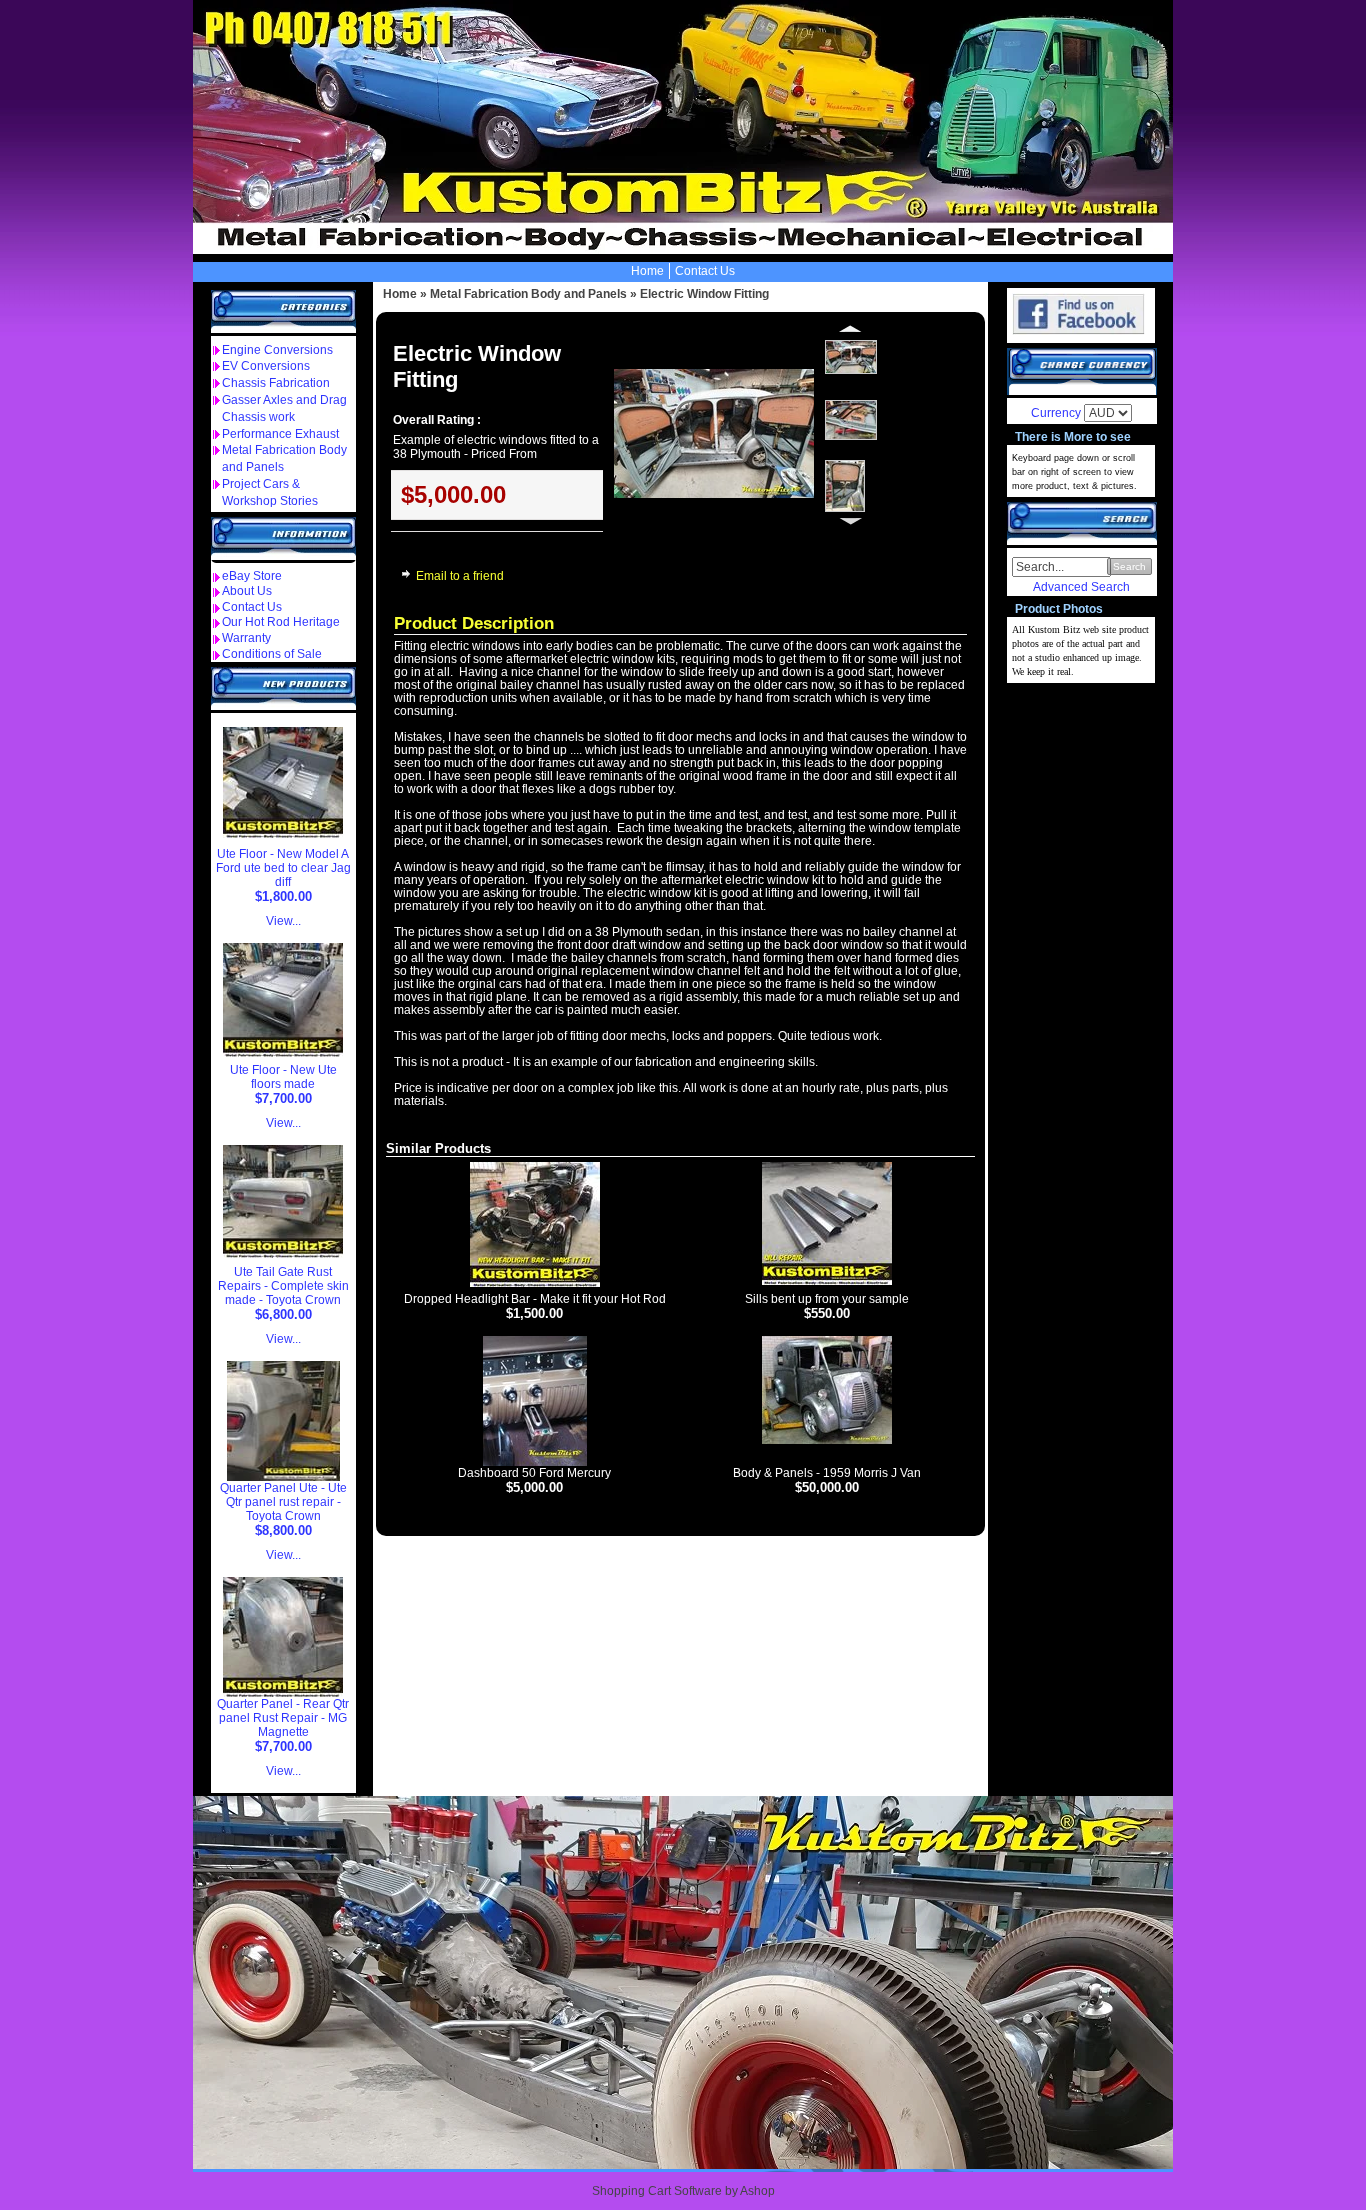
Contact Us (705, 271)
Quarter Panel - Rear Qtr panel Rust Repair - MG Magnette (283, 1718)
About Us (247, 591)
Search (1129, 566)
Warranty (246, 638)
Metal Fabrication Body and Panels (528, 294)
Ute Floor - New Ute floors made (283, 1077)
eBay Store (252, 576)
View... (283, 921)
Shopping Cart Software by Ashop (683, 2191)
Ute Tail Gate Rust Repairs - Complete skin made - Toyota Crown (283, 1286)
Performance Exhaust (280, 434)
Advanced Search (1081, 587)
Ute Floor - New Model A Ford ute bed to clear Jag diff (283, 868)
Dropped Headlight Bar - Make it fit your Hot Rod (535, 1299)
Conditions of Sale (272, 654)
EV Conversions (266, 366)
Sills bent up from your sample (827, 1299)
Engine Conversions (277, 350)
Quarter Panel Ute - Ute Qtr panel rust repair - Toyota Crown (283, 1502)
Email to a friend (460, 576)
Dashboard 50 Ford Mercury (534, 1473)
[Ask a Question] (404, 579)
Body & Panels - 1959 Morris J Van (827, 1473)
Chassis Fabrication (276, 383)
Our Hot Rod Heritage (281, 622)
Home (647, 271)
